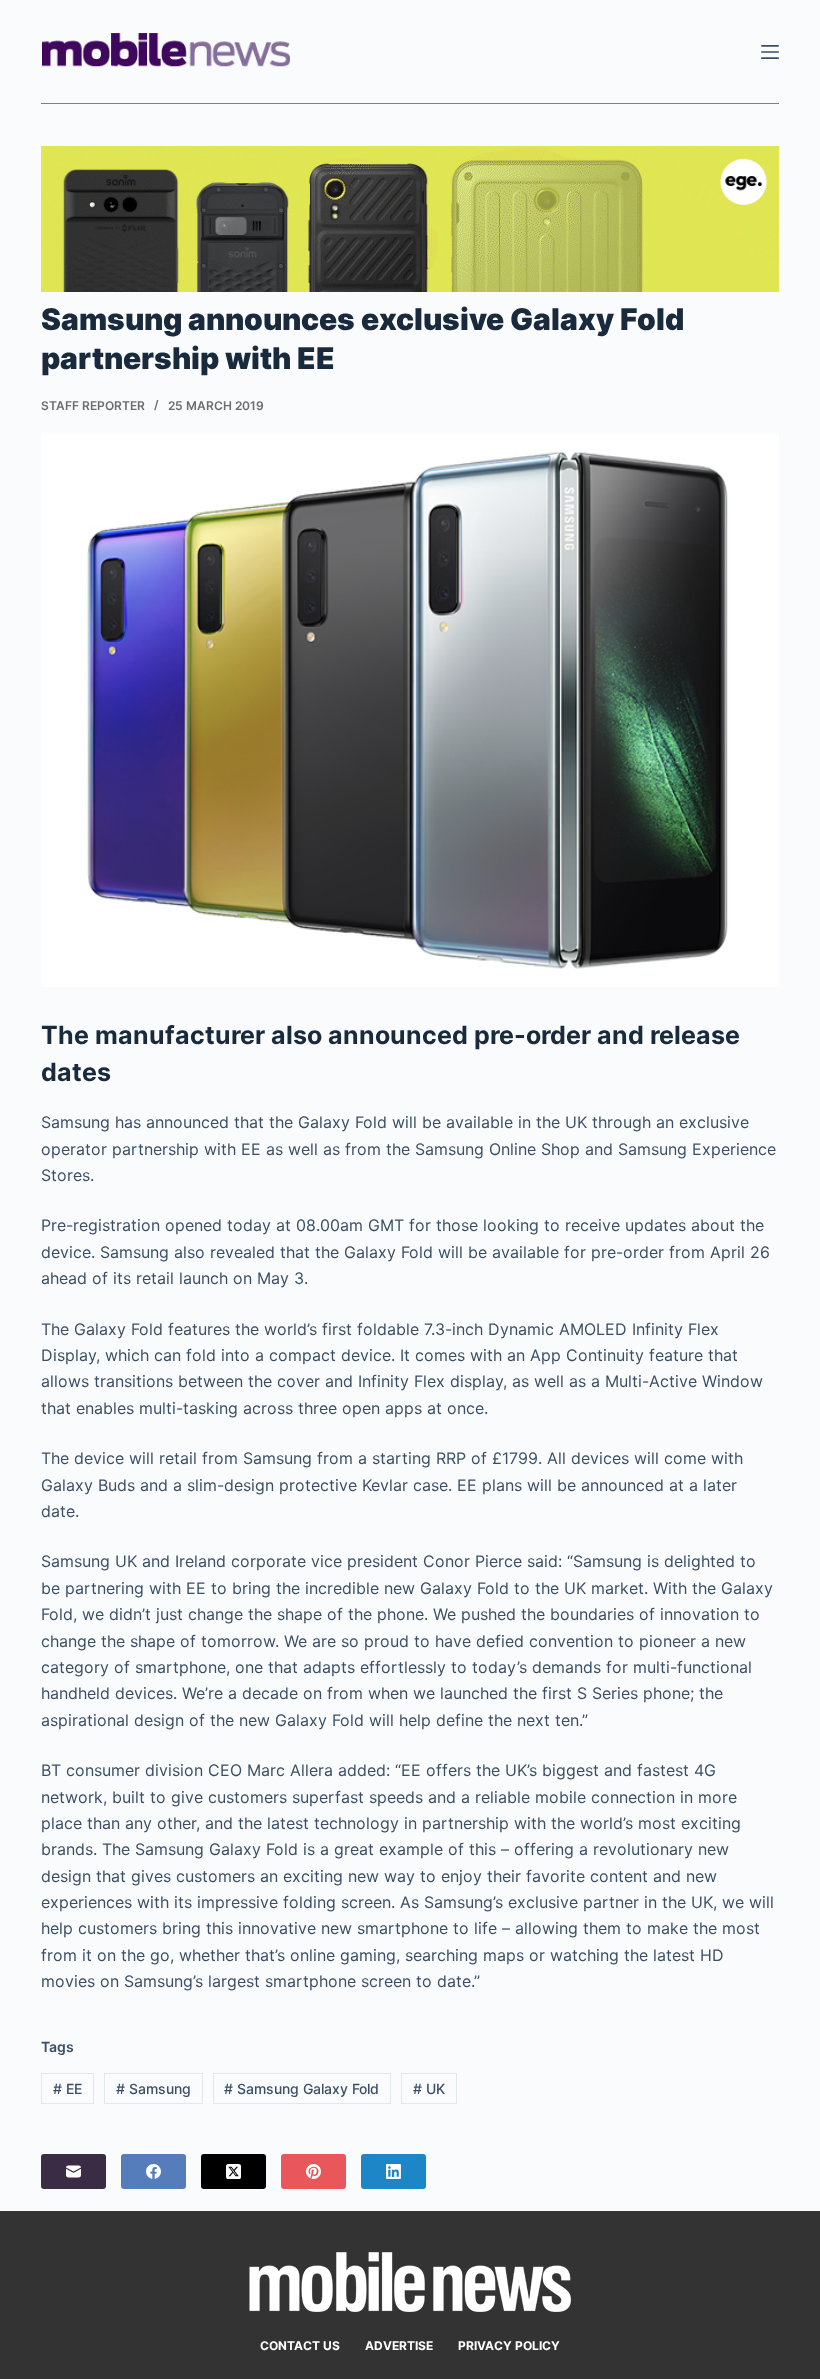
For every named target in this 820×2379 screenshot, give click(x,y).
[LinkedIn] (393, 2171)
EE (67, 2088)
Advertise (399, 2345)
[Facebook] (153, 2171)
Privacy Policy (509, 2345)
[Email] (73, 2171)
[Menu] (770, 52)
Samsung (153, 2088)
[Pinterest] (313, 2171)
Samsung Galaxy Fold (301, 2088)
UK (429, 2088)
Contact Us (300, 2345)
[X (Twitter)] (233, 2171)
